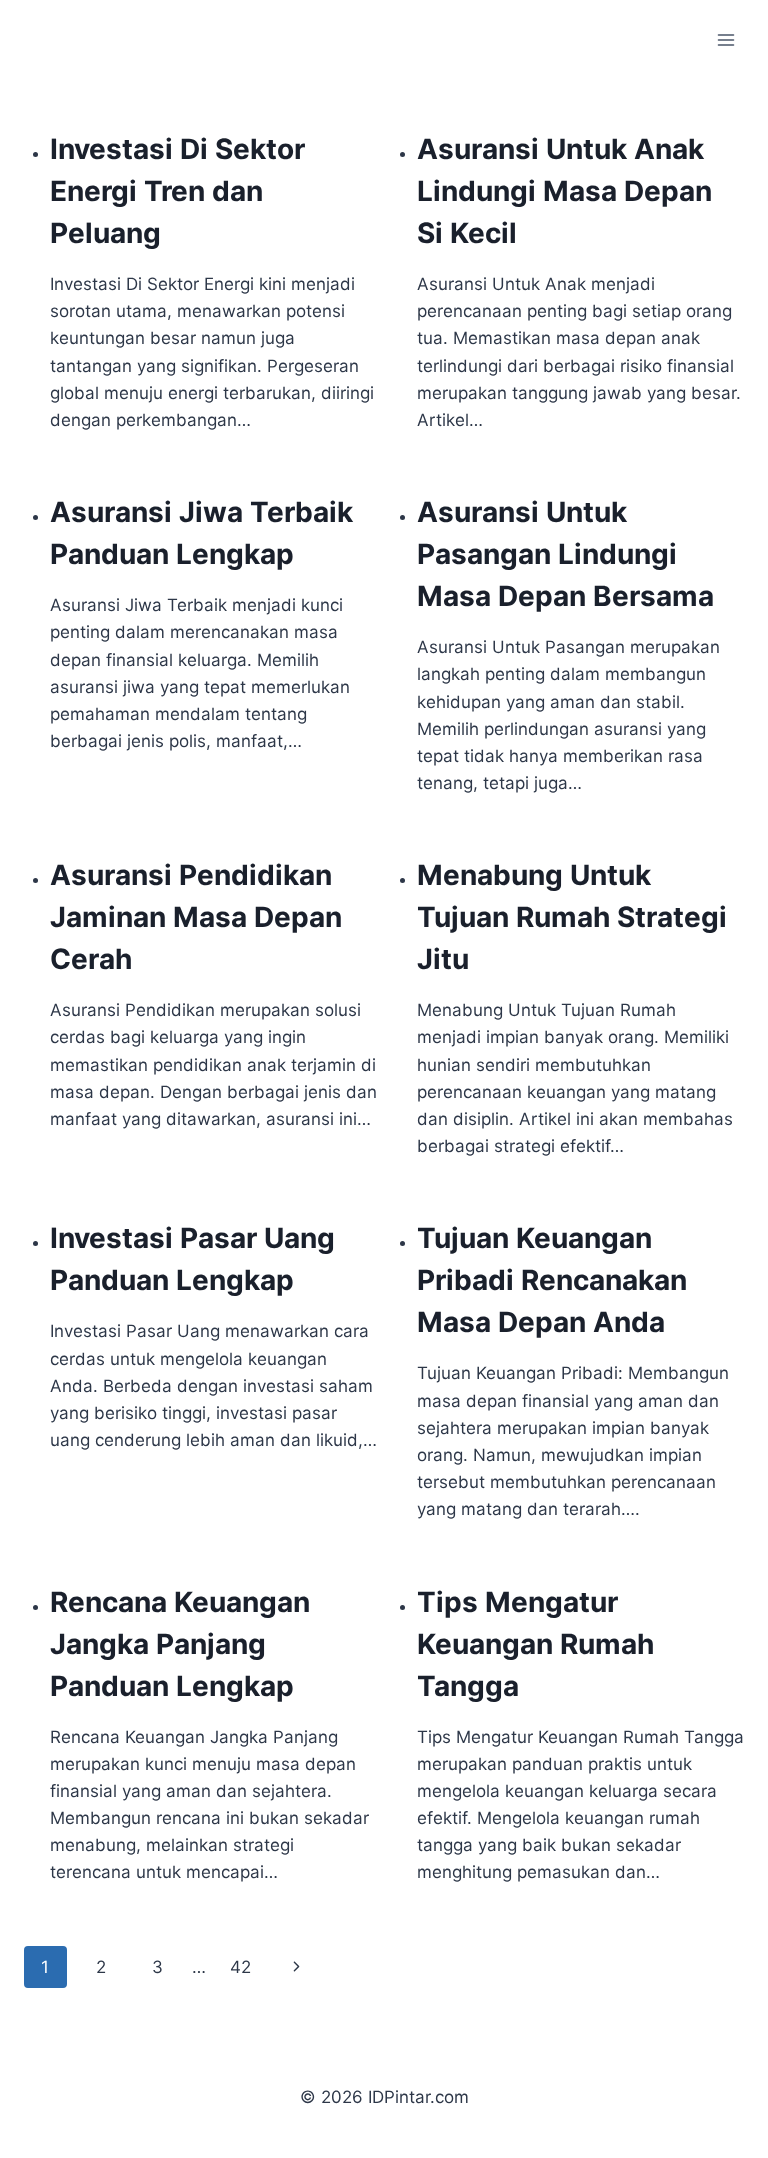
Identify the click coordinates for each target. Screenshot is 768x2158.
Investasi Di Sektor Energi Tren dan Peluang (177, 191)
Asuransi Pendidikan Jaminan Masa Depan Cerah (196, 917)
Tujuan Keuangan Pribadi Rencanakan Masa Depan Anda (552, 1280)
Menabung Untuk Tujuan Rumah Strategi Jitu (572, 917)
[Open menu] (725, 39)
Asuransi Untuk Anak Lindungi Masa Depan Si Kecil (564, 191)
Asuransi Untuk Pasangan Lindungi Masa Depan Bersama (565, 554)
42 (240, 1967)
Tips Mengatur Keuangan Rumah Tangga (535, 1644)
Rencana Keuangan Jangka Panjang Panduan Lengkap (180, 1644)
